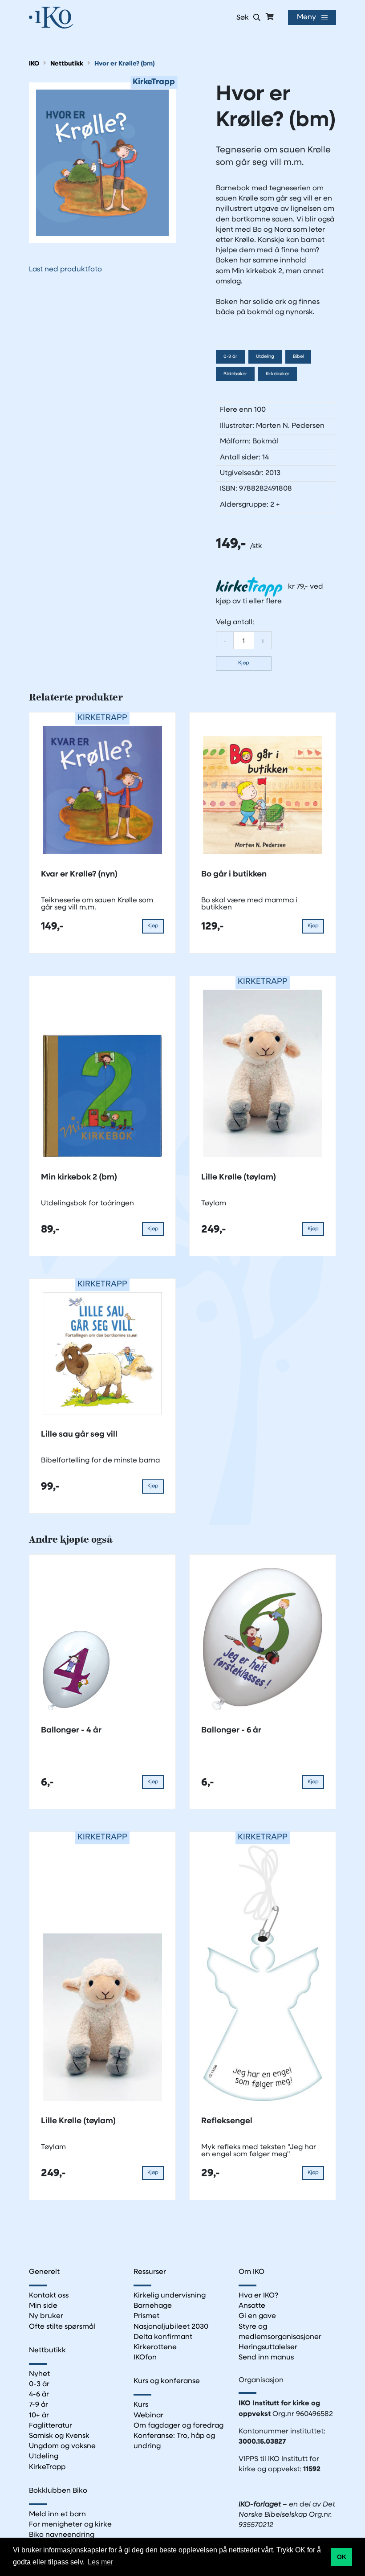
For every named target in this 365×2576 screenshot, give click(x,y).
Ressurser (150, 2272)
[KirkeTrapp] (102, 163)
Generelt (44, 2272)
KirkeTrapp (47, 2467)
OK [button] (342, 2557)
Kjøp (244, 663)
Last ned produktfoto (65, 270)
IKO (34, 64)
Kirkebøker (278, 374)
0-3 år (230, 357)
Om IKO (251, 2272)
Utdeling (265, 357)
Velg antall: (235, 622)
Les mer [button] (100, 2562)
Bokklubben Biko (58, 2491)
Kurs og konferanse (167, 2381)
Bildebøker (235, 374)
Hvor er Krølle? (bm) (125, 64)
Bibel (298, 357)
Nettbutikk (67, 64)
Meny (306, 17)
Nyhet (39, 2374)
